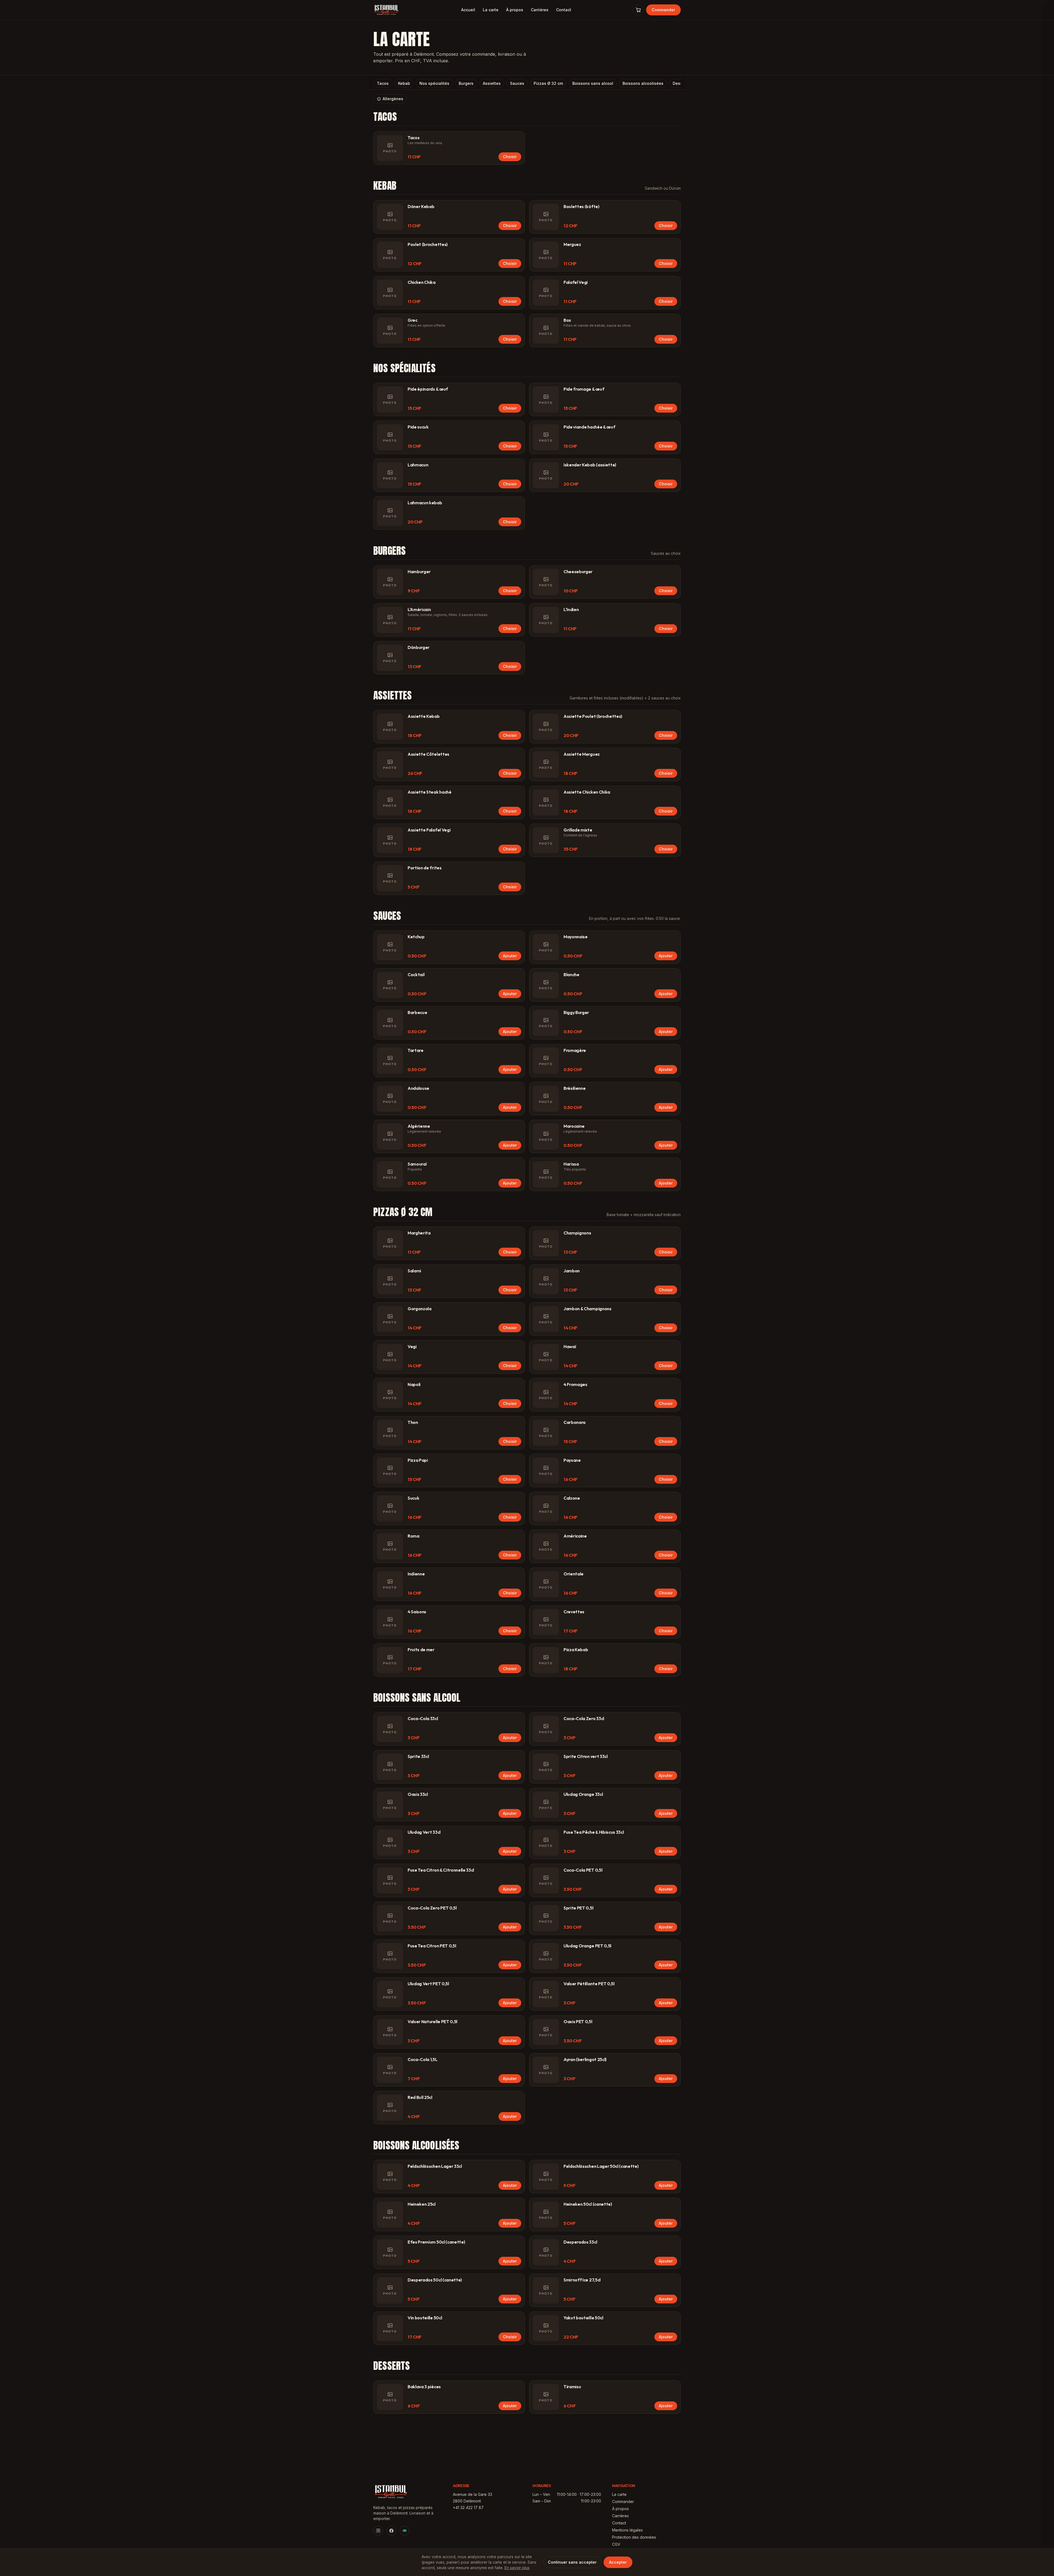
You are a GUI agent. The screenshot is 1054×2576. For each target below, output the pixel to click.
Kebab (404, 83)
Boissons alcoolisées (643, 83)
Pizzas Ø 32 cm (548, 83)
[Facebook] (391, 2531)
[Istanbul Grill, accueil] (386, 10)
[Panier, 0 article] (638, 10)
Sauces (517, 83)
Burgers (466, 83)
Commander (663, 10)
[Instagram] (378, 2531)
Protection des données (634, 2537)
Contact (564, 10)
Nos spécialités (434, 83)
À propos (515, 10)
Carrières (540, 10)
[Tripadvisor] (405, 2531)
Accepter (618, 2562)
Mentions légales (627, 2530)
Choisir (510, 157)
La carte (491, 10)
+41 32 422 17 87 (468, 2508)
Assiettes (492, 83)
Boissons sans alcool (593, 83)
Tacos (383, 83)
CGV (616, 2544)
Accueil (468, 10)
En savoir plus (517, 2568)
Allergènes (393, 99)
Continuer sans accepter (572, 2562)
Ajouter (510, 956)
